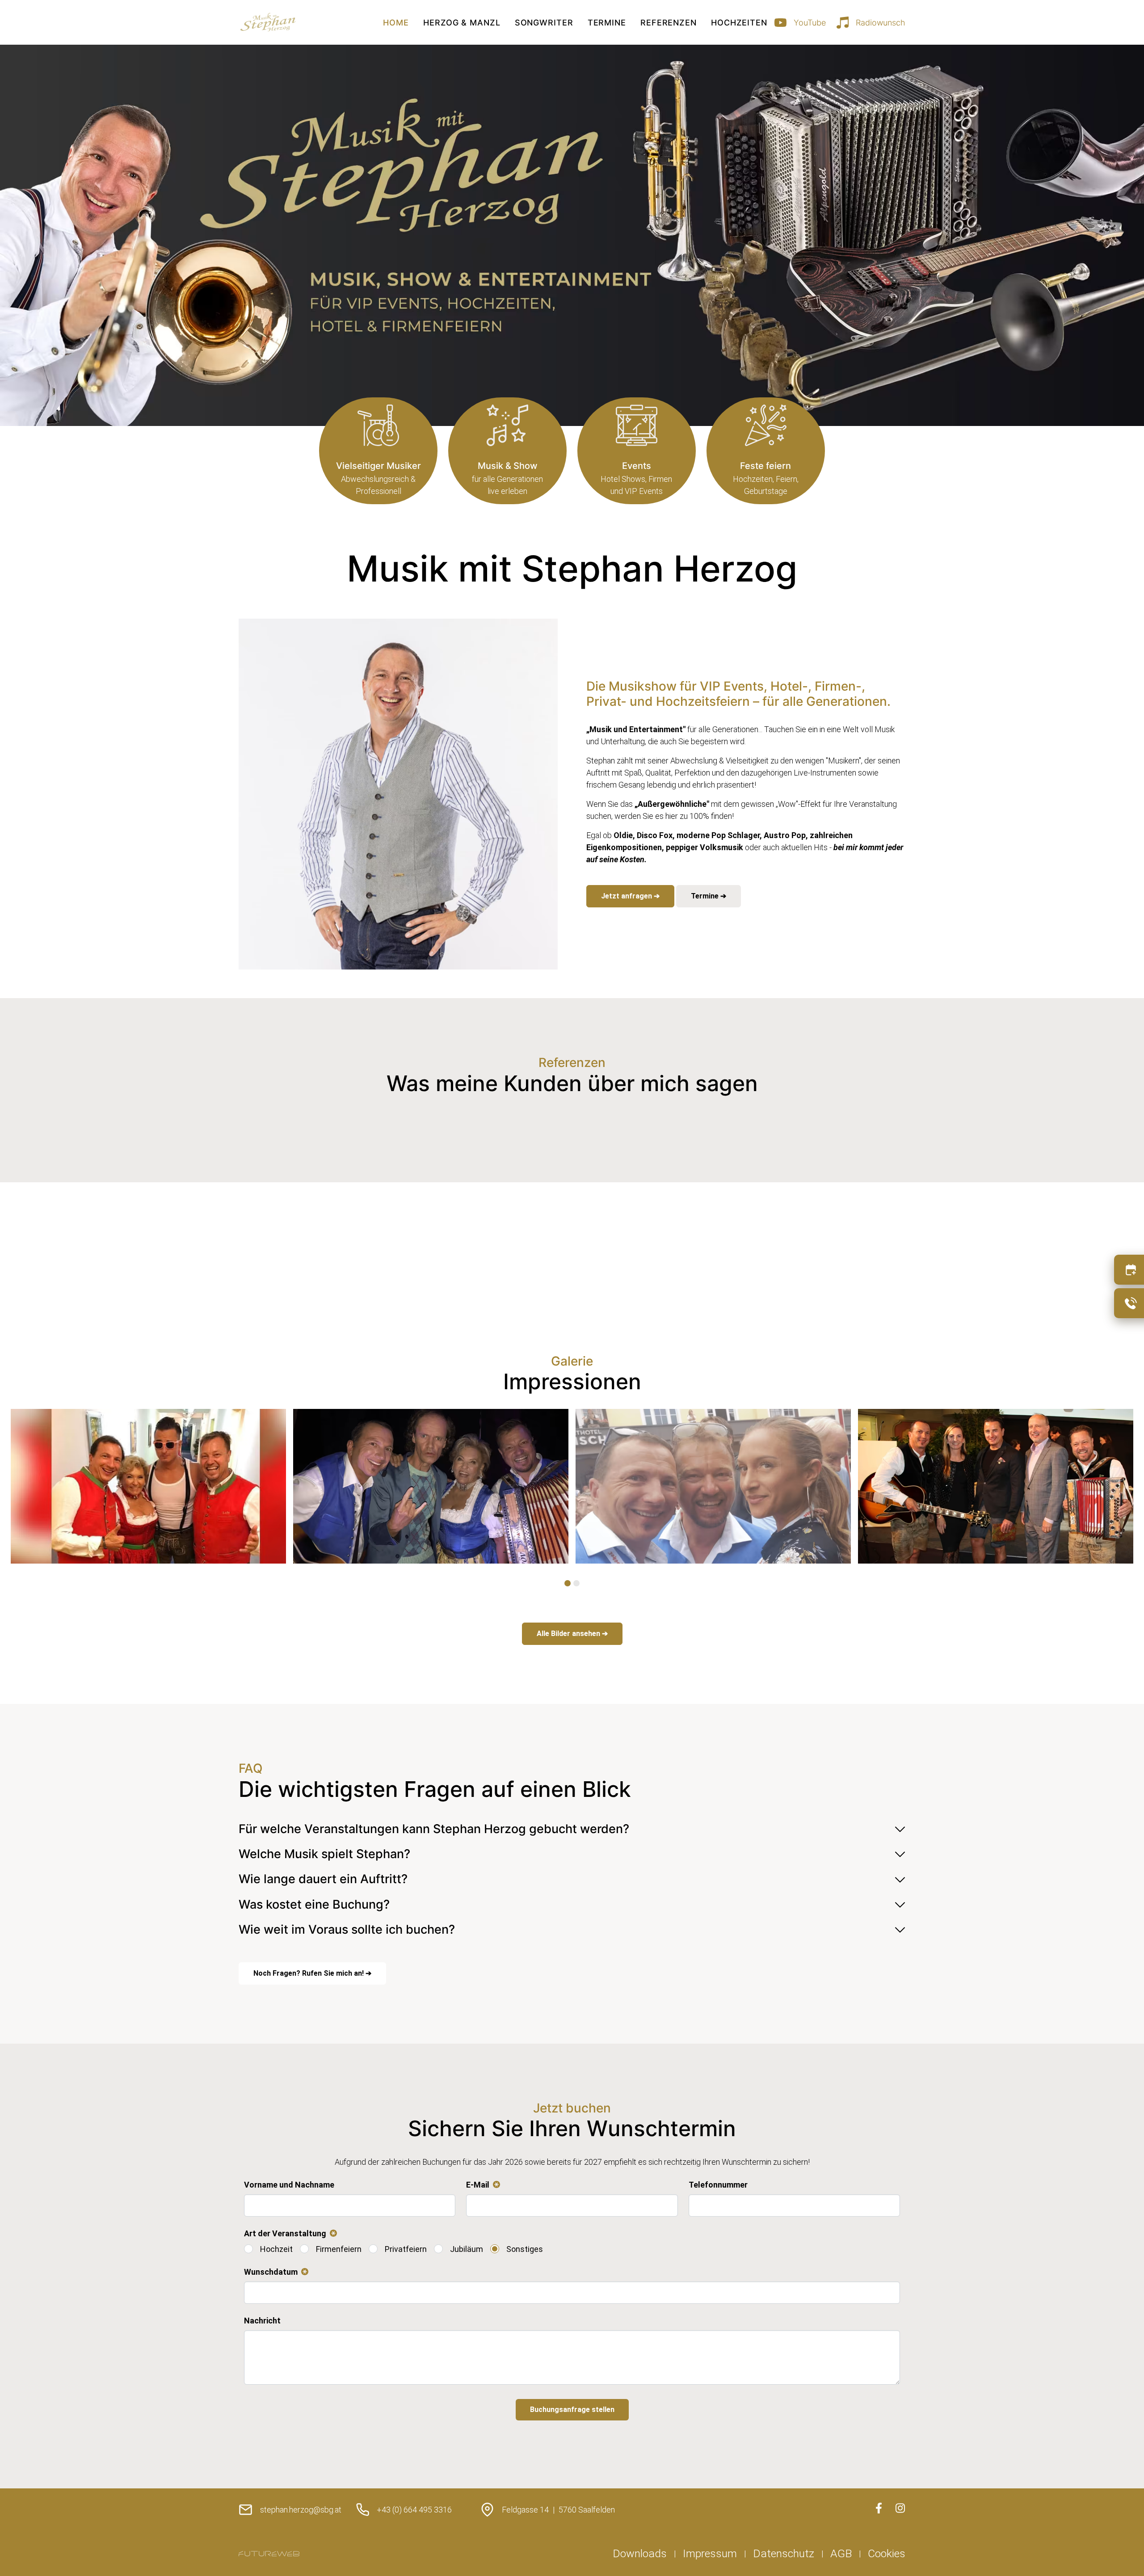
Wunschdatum (274, 2272)
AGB (841, 2553)
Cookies (887, 2553)
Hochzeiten (739, 23)
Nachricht (262, 2321)
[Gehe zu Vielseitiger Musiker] (378, 451)
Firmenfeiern (339, 2249)
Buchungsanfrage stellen (572, 2409)
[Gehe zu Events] (637, 451)
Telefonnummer (718, 2185)
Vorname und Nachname (289, 2185)
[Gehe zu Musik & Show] (507, 451)
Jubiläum (467, 2249)
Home (396, 23)
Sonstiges (525, 2249)
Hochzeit (276, 2249)
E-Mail (481, 2185)
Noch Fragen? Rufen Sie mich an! (309, 1973)
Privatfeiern (406, 2249)
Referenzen (669, 23)
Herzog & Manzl (462, 23)
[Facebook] (879, 2508)
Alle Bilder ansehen (569, 1634)
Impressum (710, 2553)
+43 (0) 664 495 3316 (414, 2510)
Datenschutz (784, 2553)
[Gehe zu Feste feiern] (766, 451)
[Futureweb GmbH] (269, 2554)
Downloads (640, 2553)
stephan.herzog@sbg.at (301, 2510)
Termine (607, 23)
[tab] (568, 1583)
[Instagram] (900, 2508)
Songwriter (544, 23)
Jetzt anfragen (627, 896)
